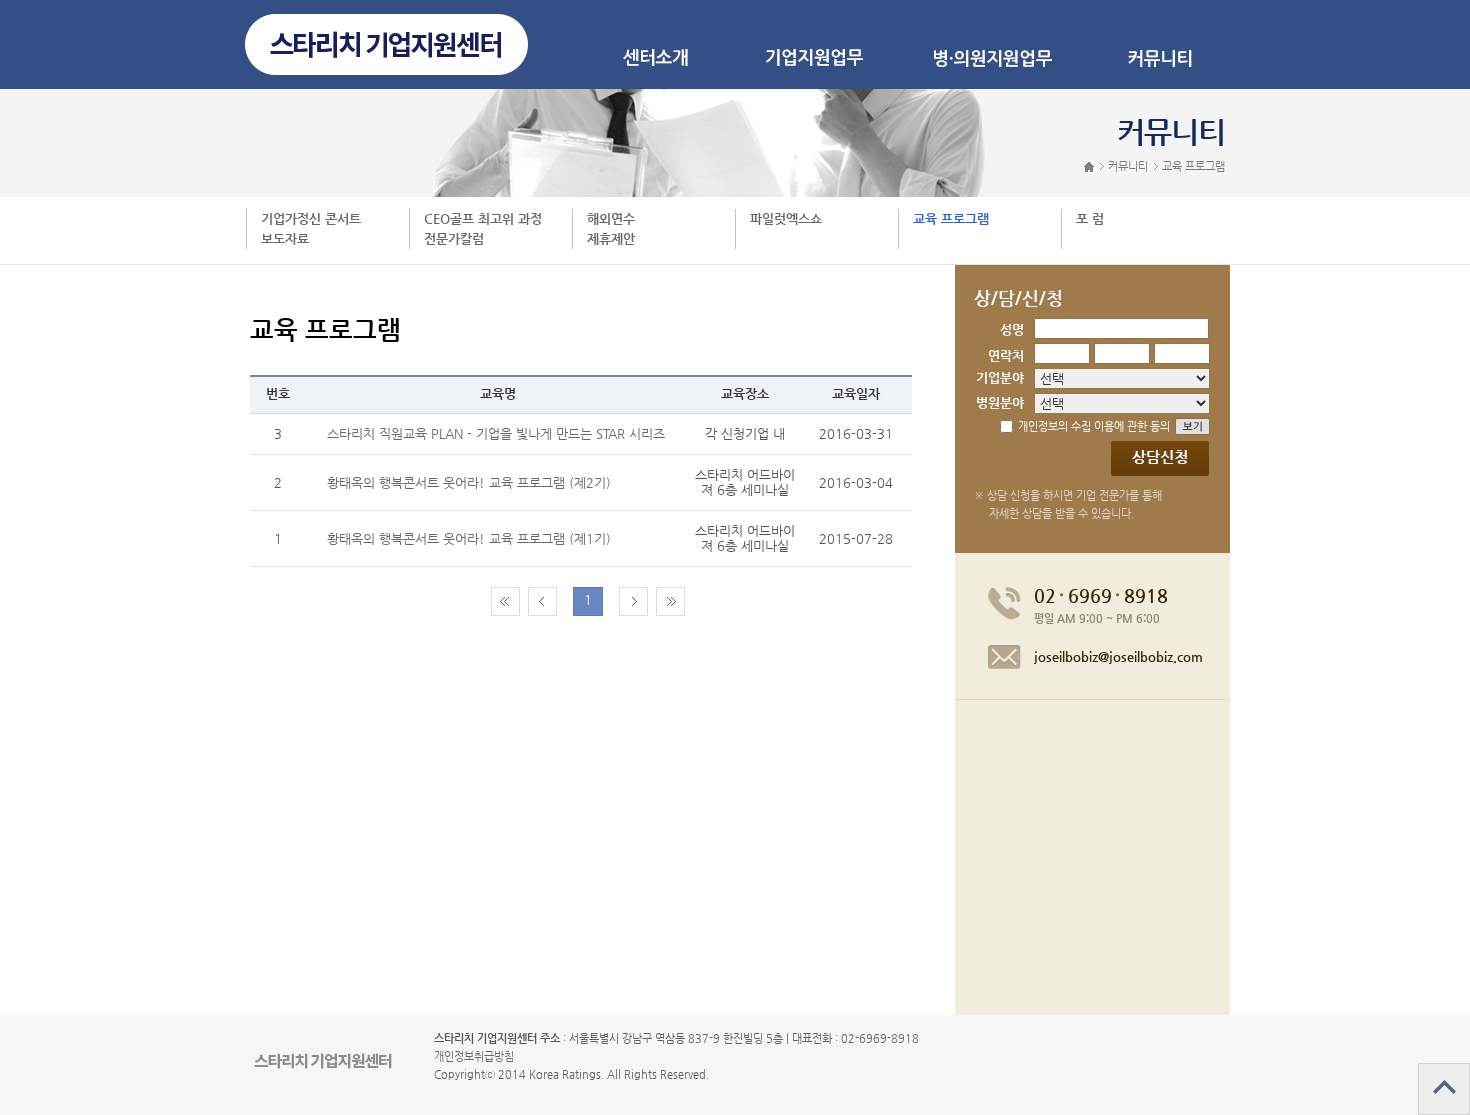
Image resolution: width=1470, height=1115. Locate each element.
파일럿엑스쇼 (786, 218)
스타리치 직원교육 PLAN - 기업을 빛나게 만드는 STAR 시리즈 (496, 433)
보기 (1204, 426)
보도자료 (285, 238)
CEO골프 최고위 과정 (483, 218)
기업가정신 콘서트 (311, 218)
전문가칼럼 (454, 238)
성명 (1012, 329)
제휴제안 (611, 238)
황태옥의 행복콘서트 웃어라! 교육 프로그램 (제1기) (469, 538)
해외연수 (611, 218)
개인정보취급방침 (474, 1056)
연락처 (1006, 355)
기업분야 (1000, 377)
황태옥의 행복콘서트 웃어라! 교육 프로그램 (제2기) (469, 482)
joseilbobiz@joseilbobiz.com (1118, 656)
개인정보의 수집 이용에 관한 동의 (1094, 426)
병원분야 (1000, 402)
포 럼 (1090, 218)
